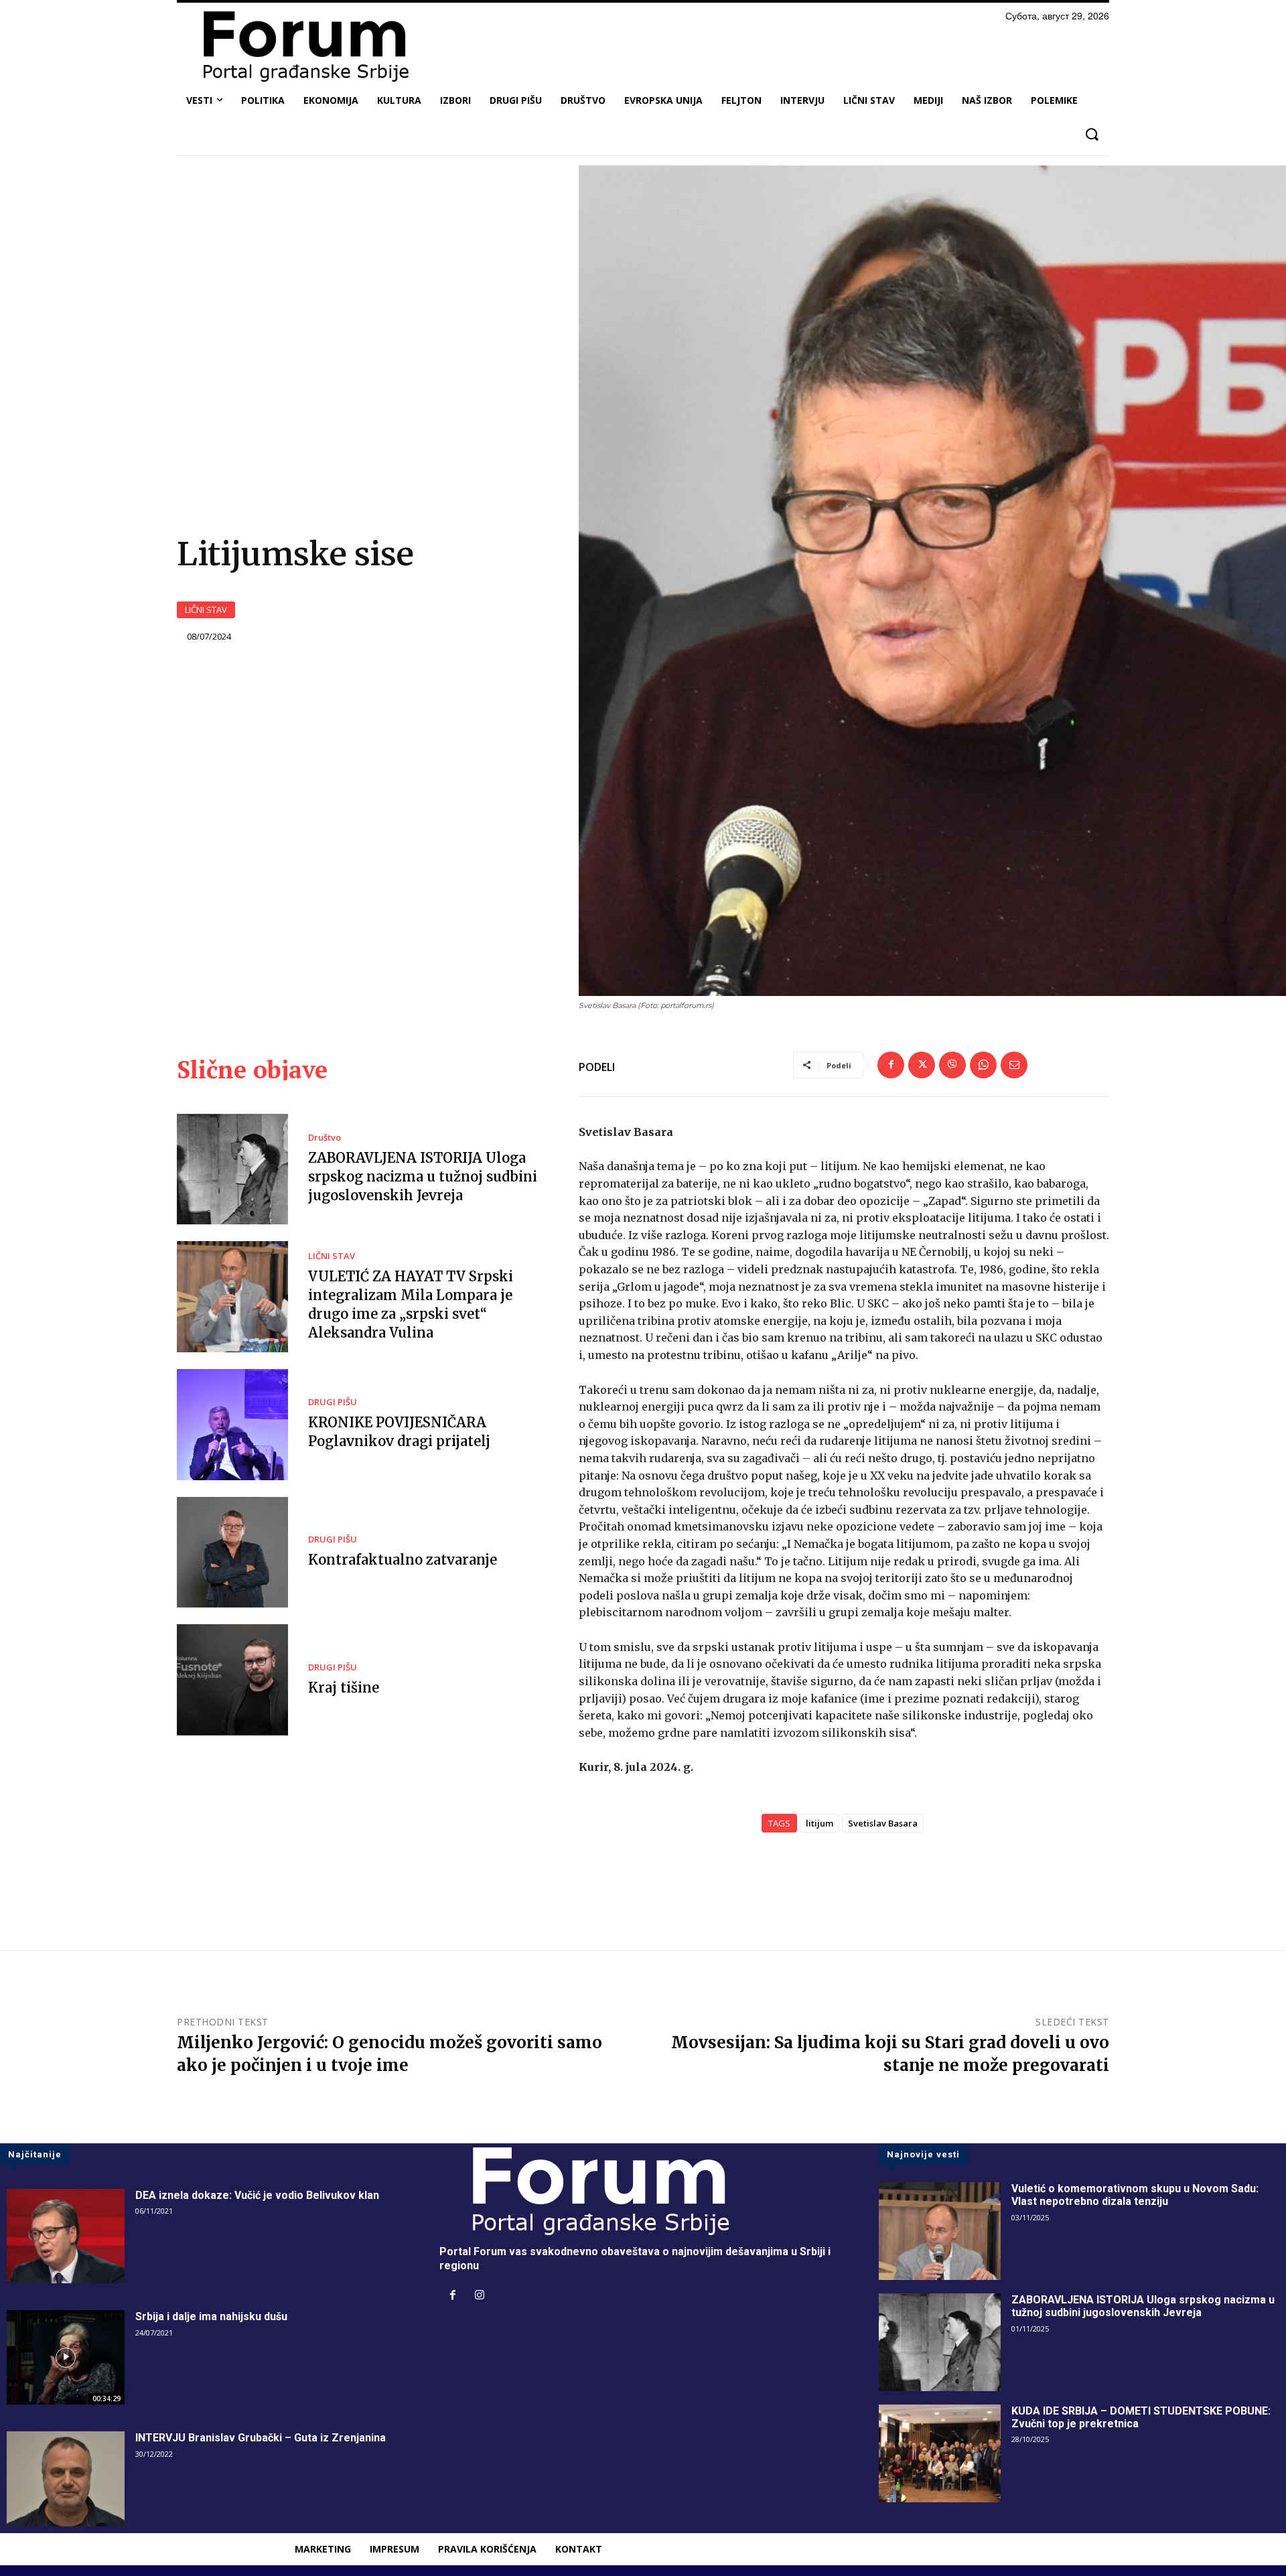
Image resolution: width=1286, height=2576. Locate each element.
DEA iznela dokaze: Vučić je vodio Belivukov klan (257, 2195)
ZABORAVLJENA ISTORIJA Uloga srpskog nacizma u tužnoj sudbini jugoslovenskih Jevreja (423, 1176)
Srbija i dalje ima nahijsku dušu (211, 2316)
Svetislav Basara (883, 1823)
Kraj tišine (344, 1688)
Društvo (325, 1138)
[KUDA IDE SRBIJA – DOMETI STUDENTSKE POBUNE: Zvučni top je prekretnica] (940, 2453)
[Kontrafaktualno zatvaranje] (232, 1553)
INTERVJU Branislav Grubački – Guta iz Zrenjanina (261, 2438)
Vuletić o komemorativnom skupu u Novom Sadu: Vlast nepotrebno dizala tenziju (1135, 2195)
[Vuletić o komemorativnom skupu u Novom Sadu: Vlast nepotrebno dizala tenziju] (940, 2231)
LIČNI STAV (206, 610)
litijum (819, 1823)
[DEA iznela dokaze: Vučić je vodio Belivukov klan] (66, 2236)
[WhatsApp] (983, 1065)
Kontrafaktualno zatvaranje (403, 1560)
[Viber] (952, 1065)
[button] (1091, 134)
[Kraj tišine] (232, 1680)
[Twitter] (922, 1065)
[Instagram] (480, 2296)
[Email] (1014, 1065)
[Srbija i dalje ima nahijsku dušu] (66, 2357)
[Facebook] (891, 1065)
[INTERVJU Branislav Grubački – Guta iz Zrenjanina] (66, 2479)
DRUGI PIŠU (333, 1402)
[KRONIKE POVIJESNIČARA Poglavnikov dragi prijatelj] (232, 1425)
